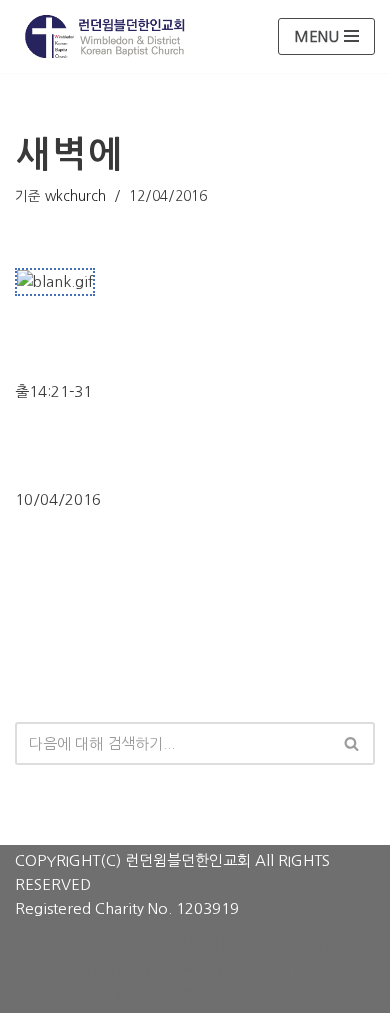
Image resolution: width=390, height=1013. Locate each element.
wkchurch (75, 196)
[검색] (352, 743)
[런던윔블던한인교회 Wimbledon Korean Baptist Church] (105, 36)
